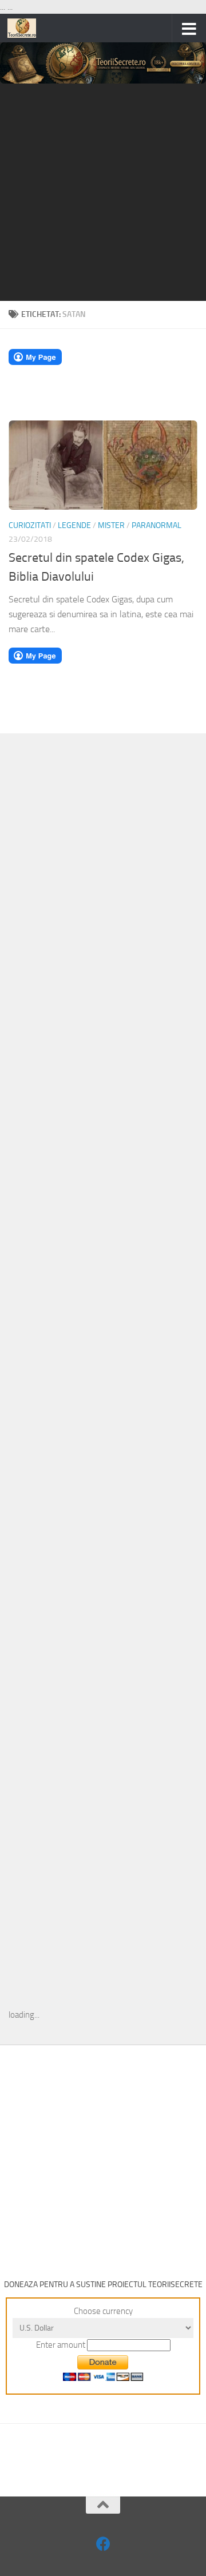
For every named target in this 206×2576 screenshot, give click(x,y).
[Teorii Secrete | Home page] (27, 28)
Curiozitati (30, 525)
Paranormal (157, 525)
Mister (111, 525)
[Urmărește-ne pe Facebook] (103, 2544)
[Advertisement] (103, 192)
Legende (74, 525)
